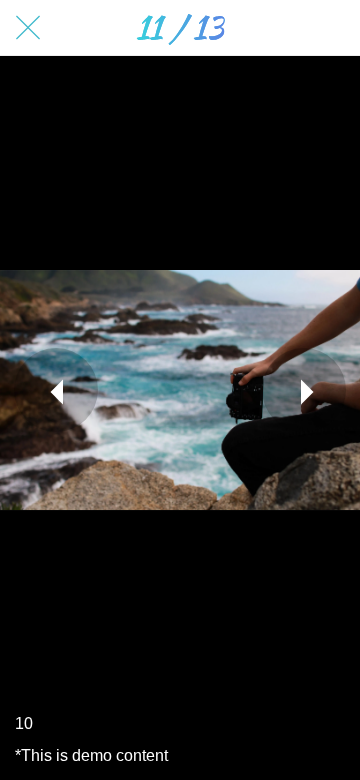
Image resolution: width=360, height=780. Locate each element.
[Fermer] (28, 28)
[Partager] (332, 28)
